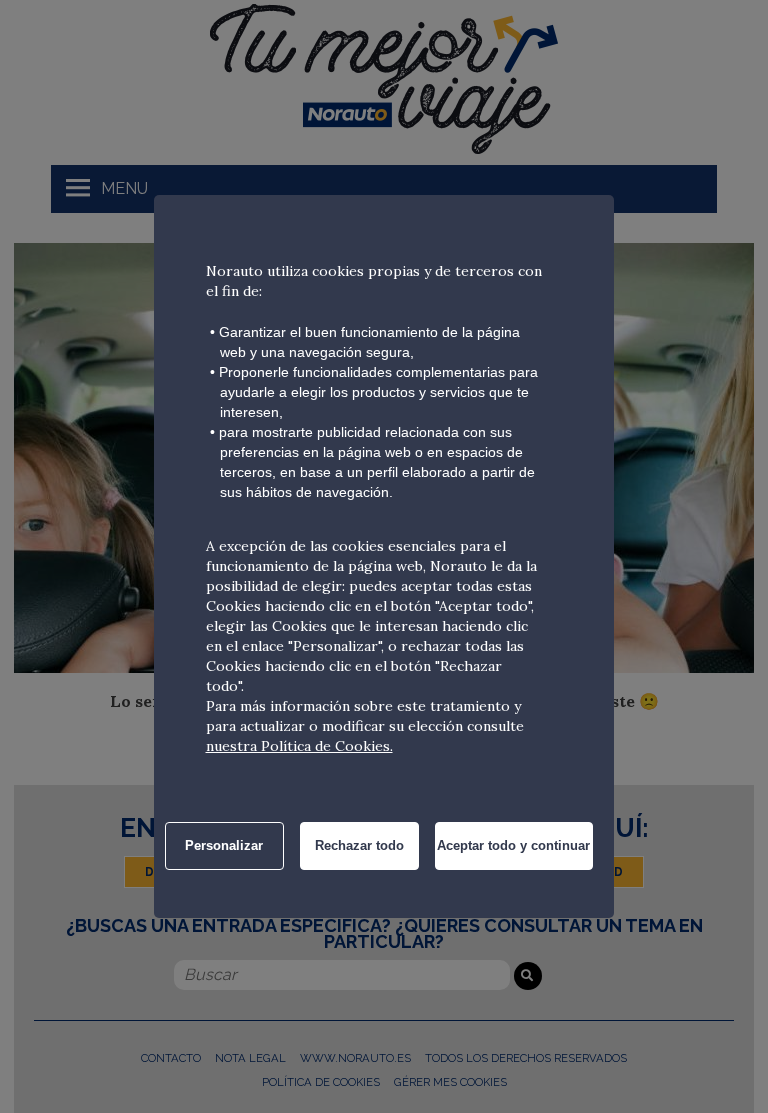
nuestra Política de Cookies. (299, 746)
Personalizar (224, 845)
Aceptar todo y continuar (513, 845)
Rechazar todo (359, 845)
